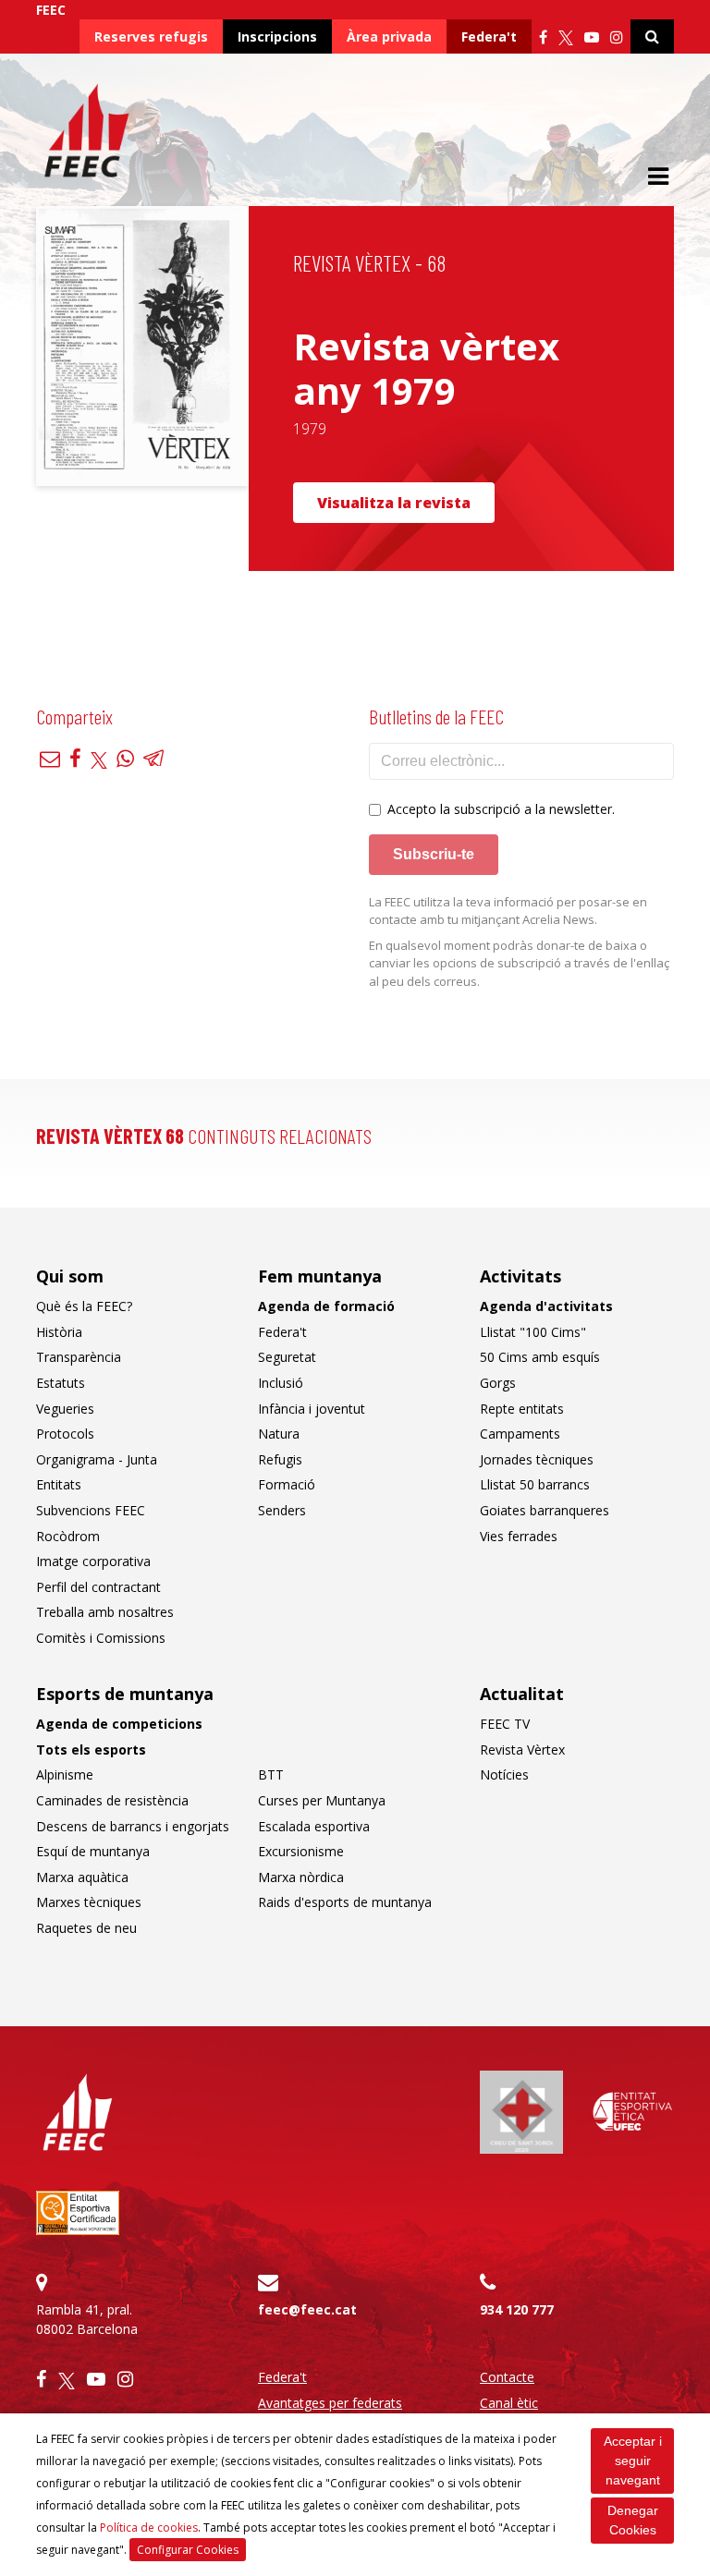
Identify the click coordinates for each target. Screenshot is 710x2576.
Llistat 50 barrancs (535, 1484)
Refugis (280, 1459)
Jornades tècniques (537, 1459)
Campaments (520, 1434)
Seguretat (287, 1357)
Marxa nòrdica (301, 1877)
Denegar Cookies (633, 2520)
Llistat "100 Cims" (533, 1332)
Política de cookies (149, 2527)
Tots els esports (91, 1750)
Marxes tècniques (89, 1902)
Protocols (65, 1434)
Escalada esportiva (314, 1826)
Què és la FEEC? (84, 1306)
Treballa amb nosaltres (105, 1612)
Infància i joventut (312, 1409)
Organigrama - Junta (97, 1459)
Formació (287, 1484)
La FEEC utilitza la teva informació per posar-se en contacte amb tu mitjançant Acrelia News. (508, 911)
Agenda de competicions (119, 1724)
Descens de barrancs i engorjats (133, 1826)
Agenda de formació (326, 1306)
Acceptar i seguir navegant (633, 2461)
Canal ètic (509, 2403)
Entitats (59, 1484)
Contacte (507, 2377)
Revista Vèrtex (522, 1750)
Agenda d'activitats (546, 1306)
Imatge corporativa (93, 1561)
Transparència (79, 1357)
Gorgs (498, 1383)
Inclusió (281, 1383)
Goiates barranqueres (545, 1510)
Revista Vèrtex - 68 (369, 263)
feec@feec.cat (307, 2309)
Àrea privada (389, 36)
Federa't (489, 36)
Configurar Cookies (188, 2550)
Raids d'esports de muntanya (345, 1902)
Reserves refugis (151, 36)
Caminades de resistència (112, 1800)
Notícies (504, 1774)
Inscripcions (277, 36)
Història (59, 1332)
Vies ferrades (519, 1536)
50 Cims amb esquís (540, 1357)
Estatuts (61, 1383)
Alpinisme (65, 1774)
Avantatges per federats (330, 2403)
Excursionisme (301, 1851)
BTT (271, 1774)
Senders (282, 1510)
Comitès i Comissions (101, 1638)
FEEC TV (505, 1724)
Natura (279, 1434)
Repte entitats (522, 1409)
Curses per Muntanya (322, 1800)
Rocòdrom (68, 1536)
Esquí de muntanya (93, 1851)
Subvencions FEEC (91, 1510)
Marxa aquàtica (82, 1877)
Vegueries (65, 1409)
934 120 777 (517, 2309)
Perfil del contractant (98, 1587)
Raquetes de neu (86, 1928)
